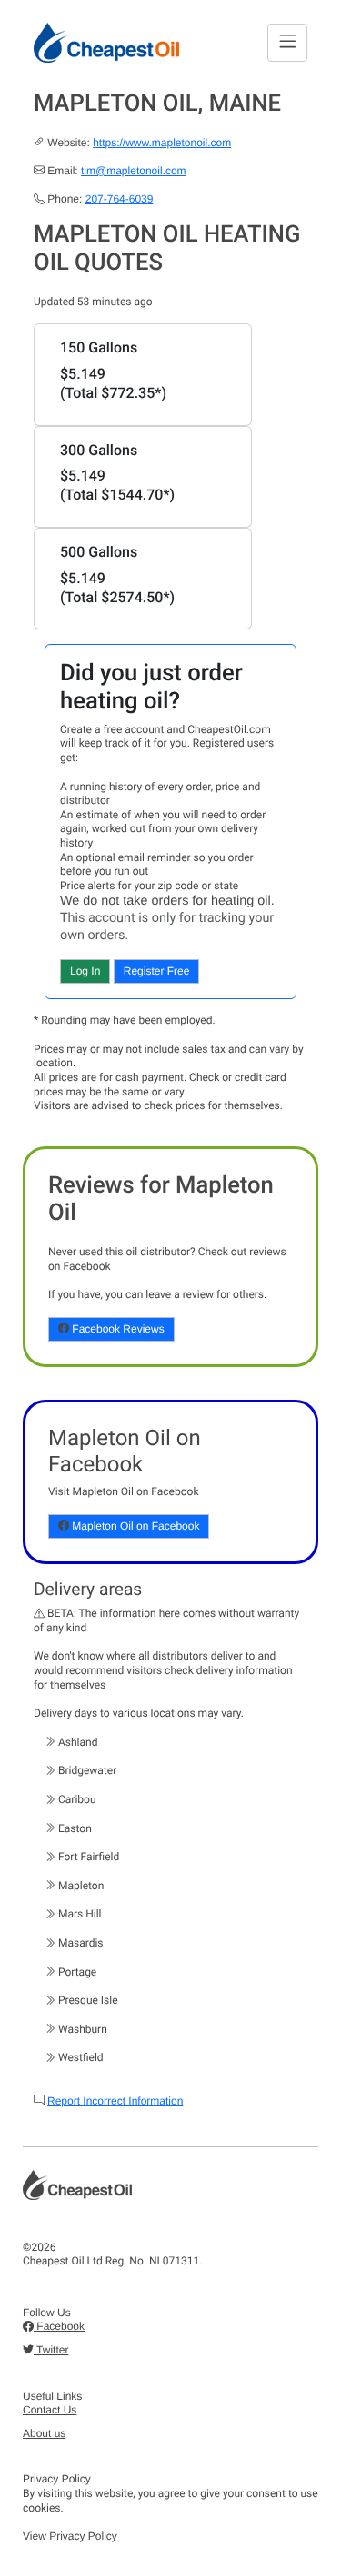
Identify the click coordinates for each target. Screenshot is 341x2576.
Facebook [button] (59, 2326)
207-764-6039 (120, 199)
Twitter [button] (51, 2350)
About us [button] (44, 2433)
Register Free (157, 971)
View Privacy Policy (70, 2536)
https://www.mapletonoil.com (162, 143)
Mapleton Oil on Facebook (134, 1526)
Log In (85, 971)
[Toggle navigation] (287, 42)
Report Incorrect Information (115, 2101)
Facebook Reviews (117, 1329)
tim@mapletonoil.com (134, 171)
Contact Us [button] (50, 2410)
